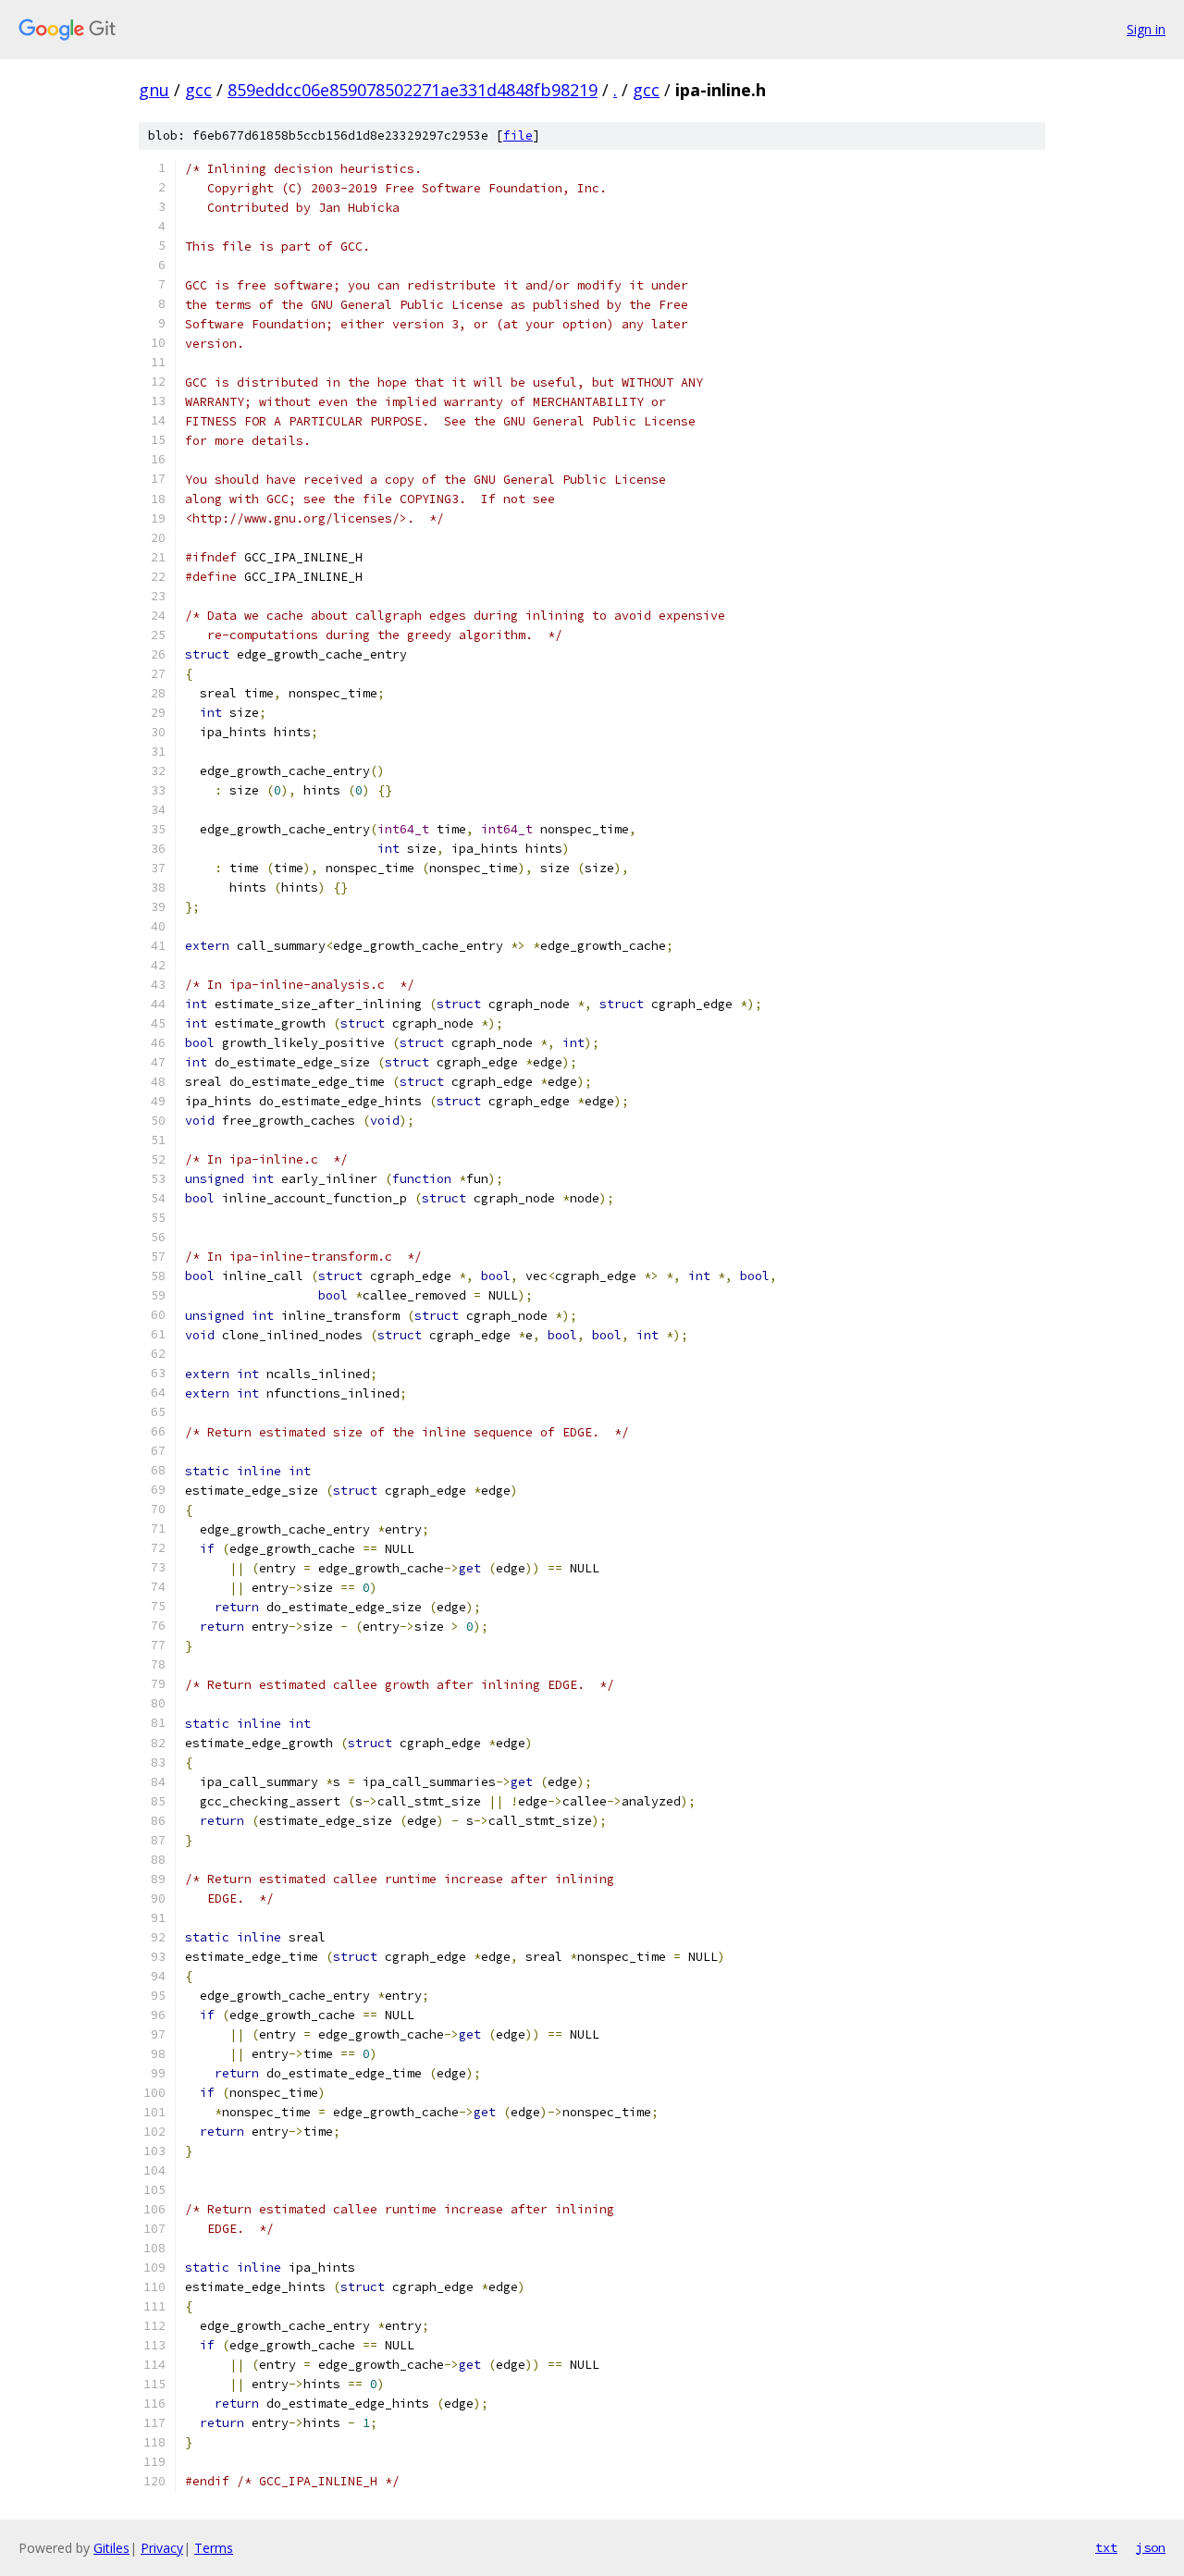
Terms (214, 2548)
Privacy (162, 2548)
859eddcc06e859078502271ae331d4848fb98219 (413, 90)
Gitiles (111, 2548)
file (518, 136)
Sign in (1146, 29)
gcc (198, 90)
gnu (154, 90)
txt (1106, 2547)
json (1151, 2547)
